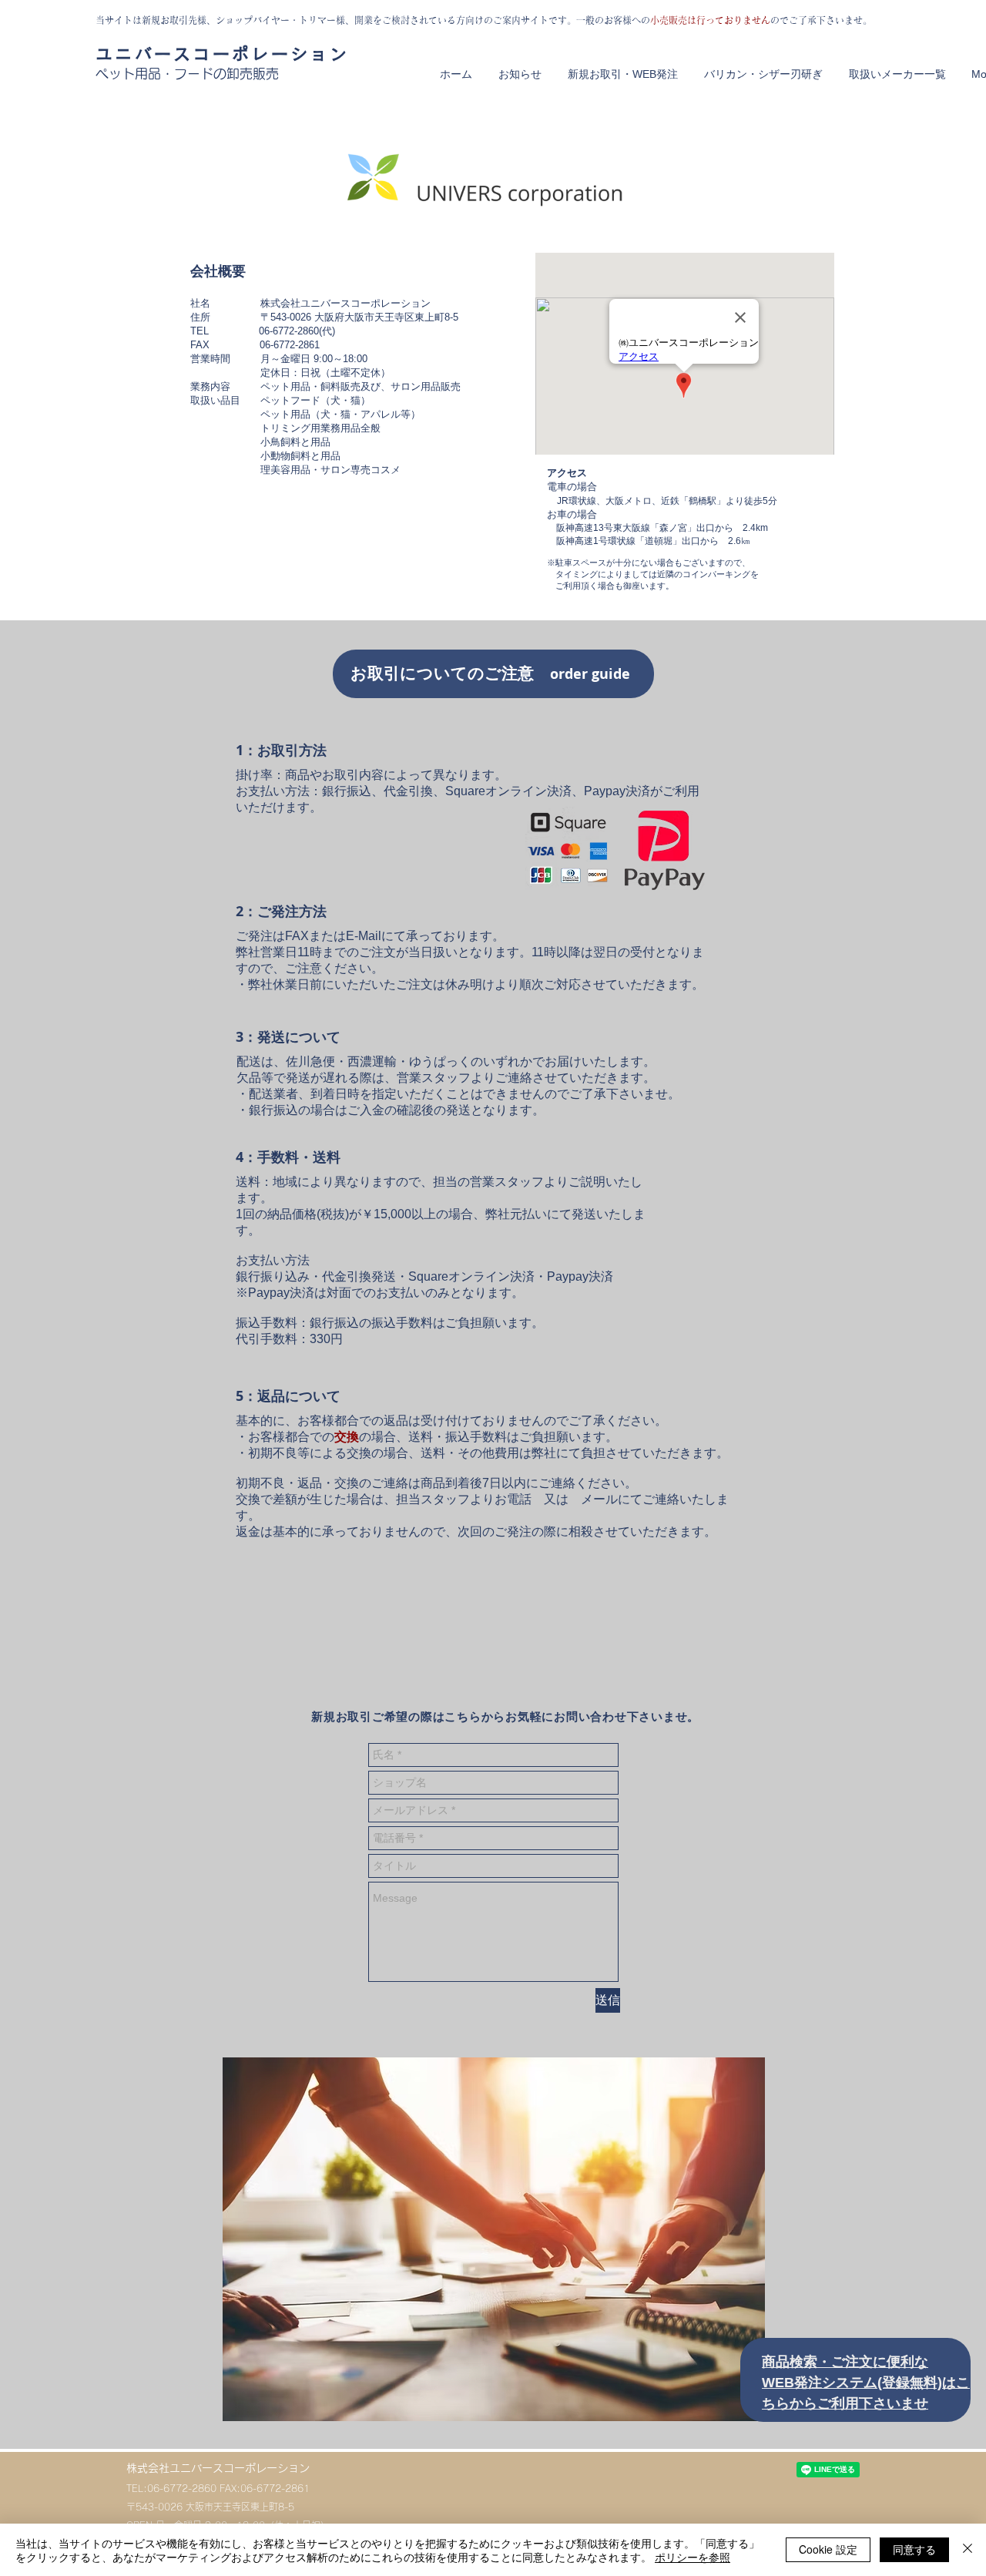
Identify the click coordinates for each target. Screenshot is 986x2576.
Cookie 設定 (828, 2549)
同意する (914, 2549)
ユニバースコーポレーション (222, 54)
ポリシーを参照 (693, 2557)
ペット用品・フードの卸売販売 (187, 74)
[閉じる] (968, 2550)
